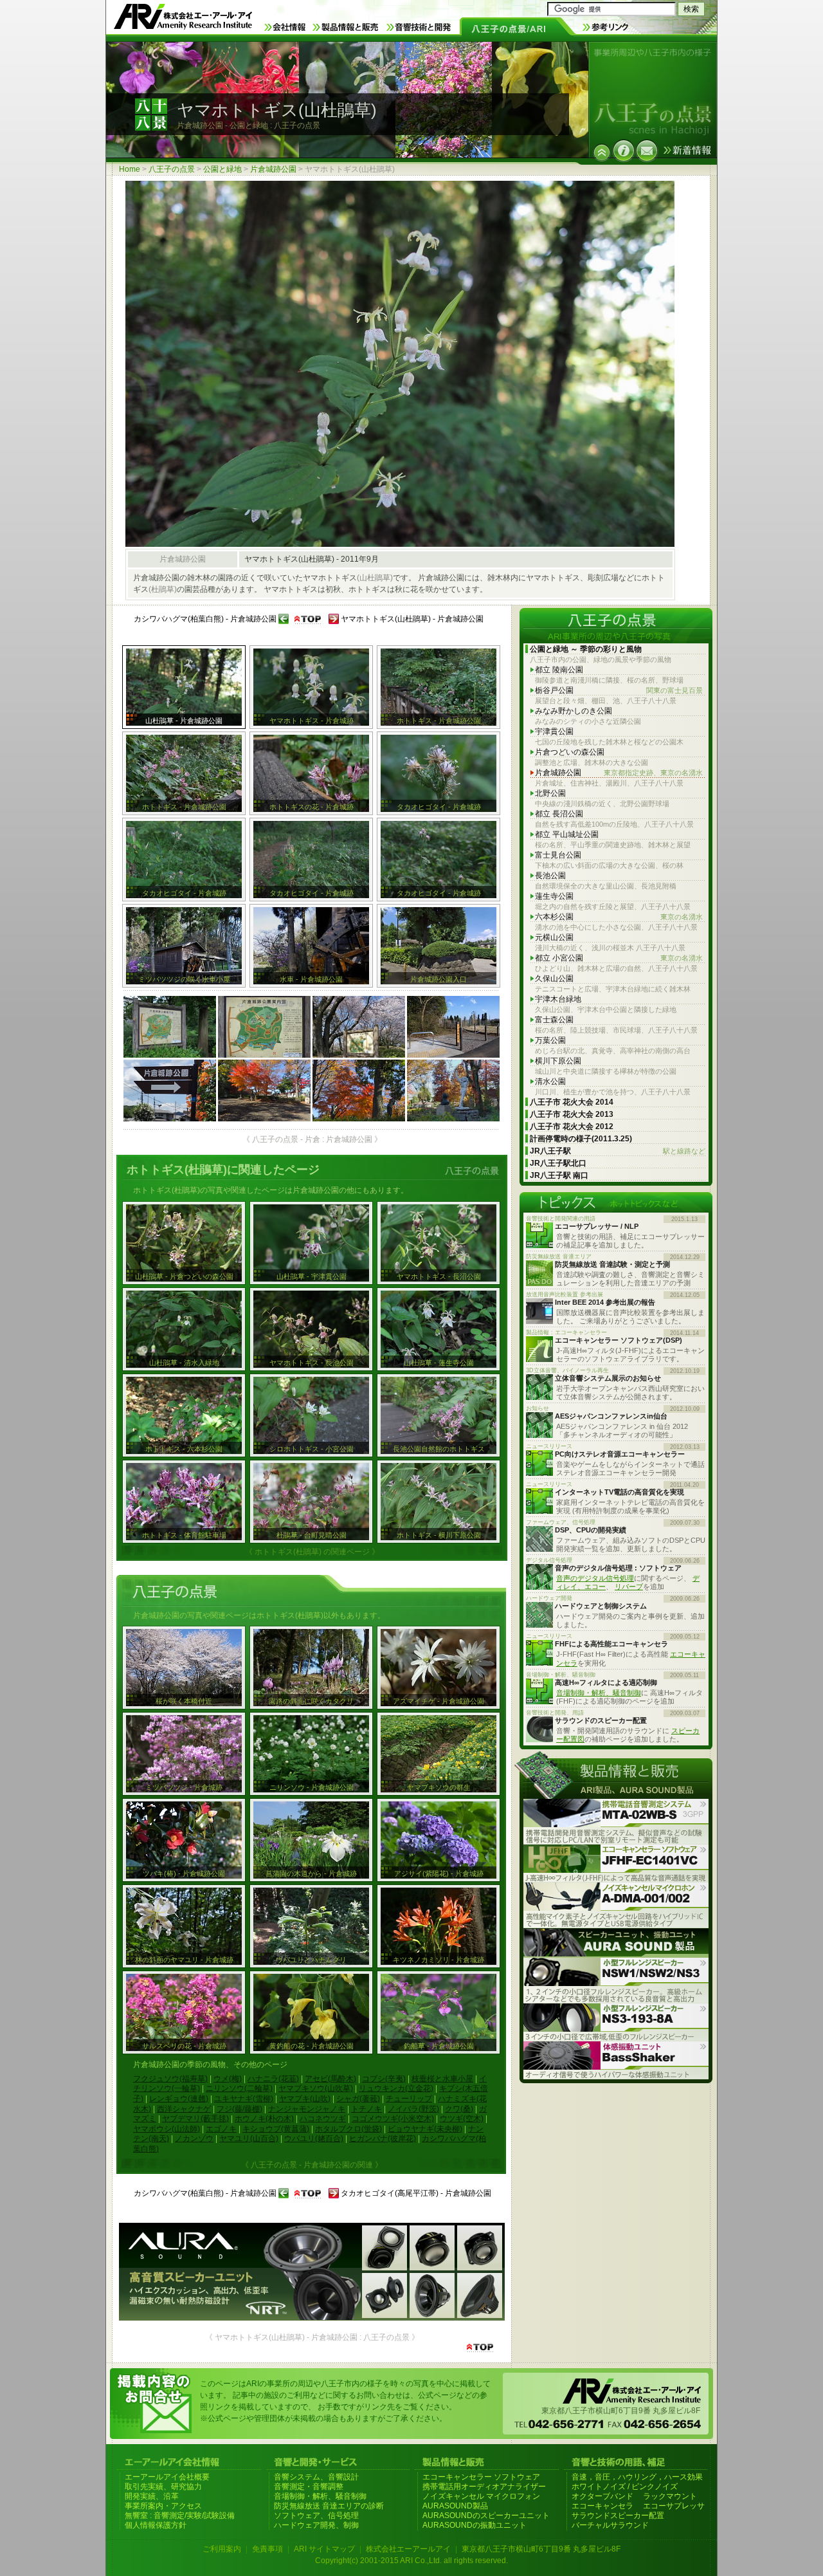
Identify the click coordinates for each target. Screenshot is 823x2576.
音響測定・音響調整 (309, 2487)
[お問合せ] (647, 151)
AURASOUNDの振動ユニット (475, 2525)
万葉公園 (550, 1040)
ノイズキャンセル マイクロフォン (481, 2496)
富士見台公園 (558, 855)
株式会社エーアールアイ (408, 2549)
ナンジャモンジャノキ (307, 2109)
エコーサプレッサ (674, 2506)
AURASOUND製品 (455, 2506)
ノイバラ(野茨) (413, 2109)
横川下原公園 (558, 1061)
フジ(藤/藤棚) (240, 2109)
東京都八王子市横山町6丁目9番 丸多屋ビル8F (541, 2549)
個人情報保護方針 (156, 2525)
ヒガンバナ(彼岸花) (383, 2139)
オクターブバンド (602, 2496)
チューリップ (409, 2099)
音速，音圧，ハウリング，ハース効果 (637, 2477)
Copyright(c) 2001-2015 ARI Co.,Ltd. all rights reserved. (411, 2561)
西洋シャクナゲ (184, 2109)
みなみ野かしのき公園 (574, 711)
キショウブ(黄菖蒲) (276, 2129)
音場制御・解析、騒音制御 (599, 1693)
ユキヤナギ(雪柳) (244, 2099)
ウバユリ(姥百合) (314, 2139)
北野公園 (550, 793)
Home (130, 169)
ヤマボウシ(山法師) (167, 2129)
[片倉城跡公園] (602, 152)
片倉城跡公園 (273, 169)
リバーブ (629, 1587)
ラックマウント (670, 2496)
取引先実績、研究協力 (163, 2487)
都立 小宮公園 (619, 958)
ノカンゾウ (194, 2139)
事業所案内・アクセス (163, 2506)
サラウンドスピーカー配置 (618, 2516)
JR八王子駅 (618, 1151)
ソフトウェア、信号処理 (316, 2516)
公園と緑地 (222, 169)
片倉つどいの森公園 (570, 752)
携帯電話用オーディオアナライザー (484, 2487)
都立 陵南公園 (559, 670)
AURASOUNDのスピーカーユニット (486, 2516)
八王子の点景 (172, 169)
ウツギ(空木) (462, 2119)
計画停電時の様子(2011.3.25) (581, 1139)
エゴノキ (221, 2129)
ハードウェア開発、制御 (316, 2525)
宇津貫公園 (554, 731)
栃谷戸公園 (619, 690)
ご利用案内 (222, 2549)
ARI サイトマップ (324, 2549)
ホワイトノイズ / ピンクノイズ (625, 2487)
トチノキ (366, 2109)
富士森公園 (554, 1020)
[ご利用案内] (624, 151)
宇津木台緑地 (558, 999)
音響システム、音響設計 (316, 2477)
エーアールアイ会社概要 (167, 2477)
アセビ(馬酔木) (330, 2079)
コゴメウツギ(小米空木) (393, 2119)
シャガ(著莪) (358, 2099)
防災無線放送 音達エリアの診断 (329, 2506)
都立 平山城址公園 (567, 834)
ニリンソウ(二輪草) (239, 2088)
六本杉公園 (619, 917)
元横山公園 (554, 937)
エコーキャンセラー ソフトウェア (481, 2477)
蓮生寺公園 (554, 896)
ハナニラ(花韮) (273, 2079)
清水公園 (550, 1081)
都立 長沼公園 (559, 814)
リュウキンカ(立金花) (396, 2088)
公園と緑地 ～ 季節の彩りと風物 (586, 649)
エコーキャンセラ (602, 2506)
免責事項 (267, 2549)
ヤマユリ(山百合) (249, 2139)
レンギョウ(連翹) (179, 2099)
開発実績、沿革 (152, 2496)
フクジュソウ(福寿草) (170, 2079)
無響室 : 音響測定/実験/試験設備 (180, 2516)
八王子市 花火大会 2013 (572, 1114)
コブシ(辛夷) (384, 2079)
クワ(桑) (459, 2109)
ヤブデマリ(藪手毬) (195, 2119)
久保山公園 (554, 979)
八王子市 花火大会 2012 (572, 1127)
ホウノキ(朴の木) (264, 2119)
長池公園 (550, 876)
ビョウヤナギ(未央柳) (425, 2129)
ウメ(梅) (228, 2079)
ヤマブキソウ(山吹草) (316, 2088)
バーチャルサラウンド (610, 2525)
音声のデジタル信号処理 (595, 1578)
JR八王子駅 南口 (559, 1175)
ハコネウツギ (323, 2119)
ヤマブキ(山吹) (305, 2099)
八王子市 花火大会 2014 (572, 1102)
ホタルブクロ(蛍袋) (348, 2129)
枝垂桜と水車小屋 (442, 2079)
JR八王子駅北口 (558, 1163)
